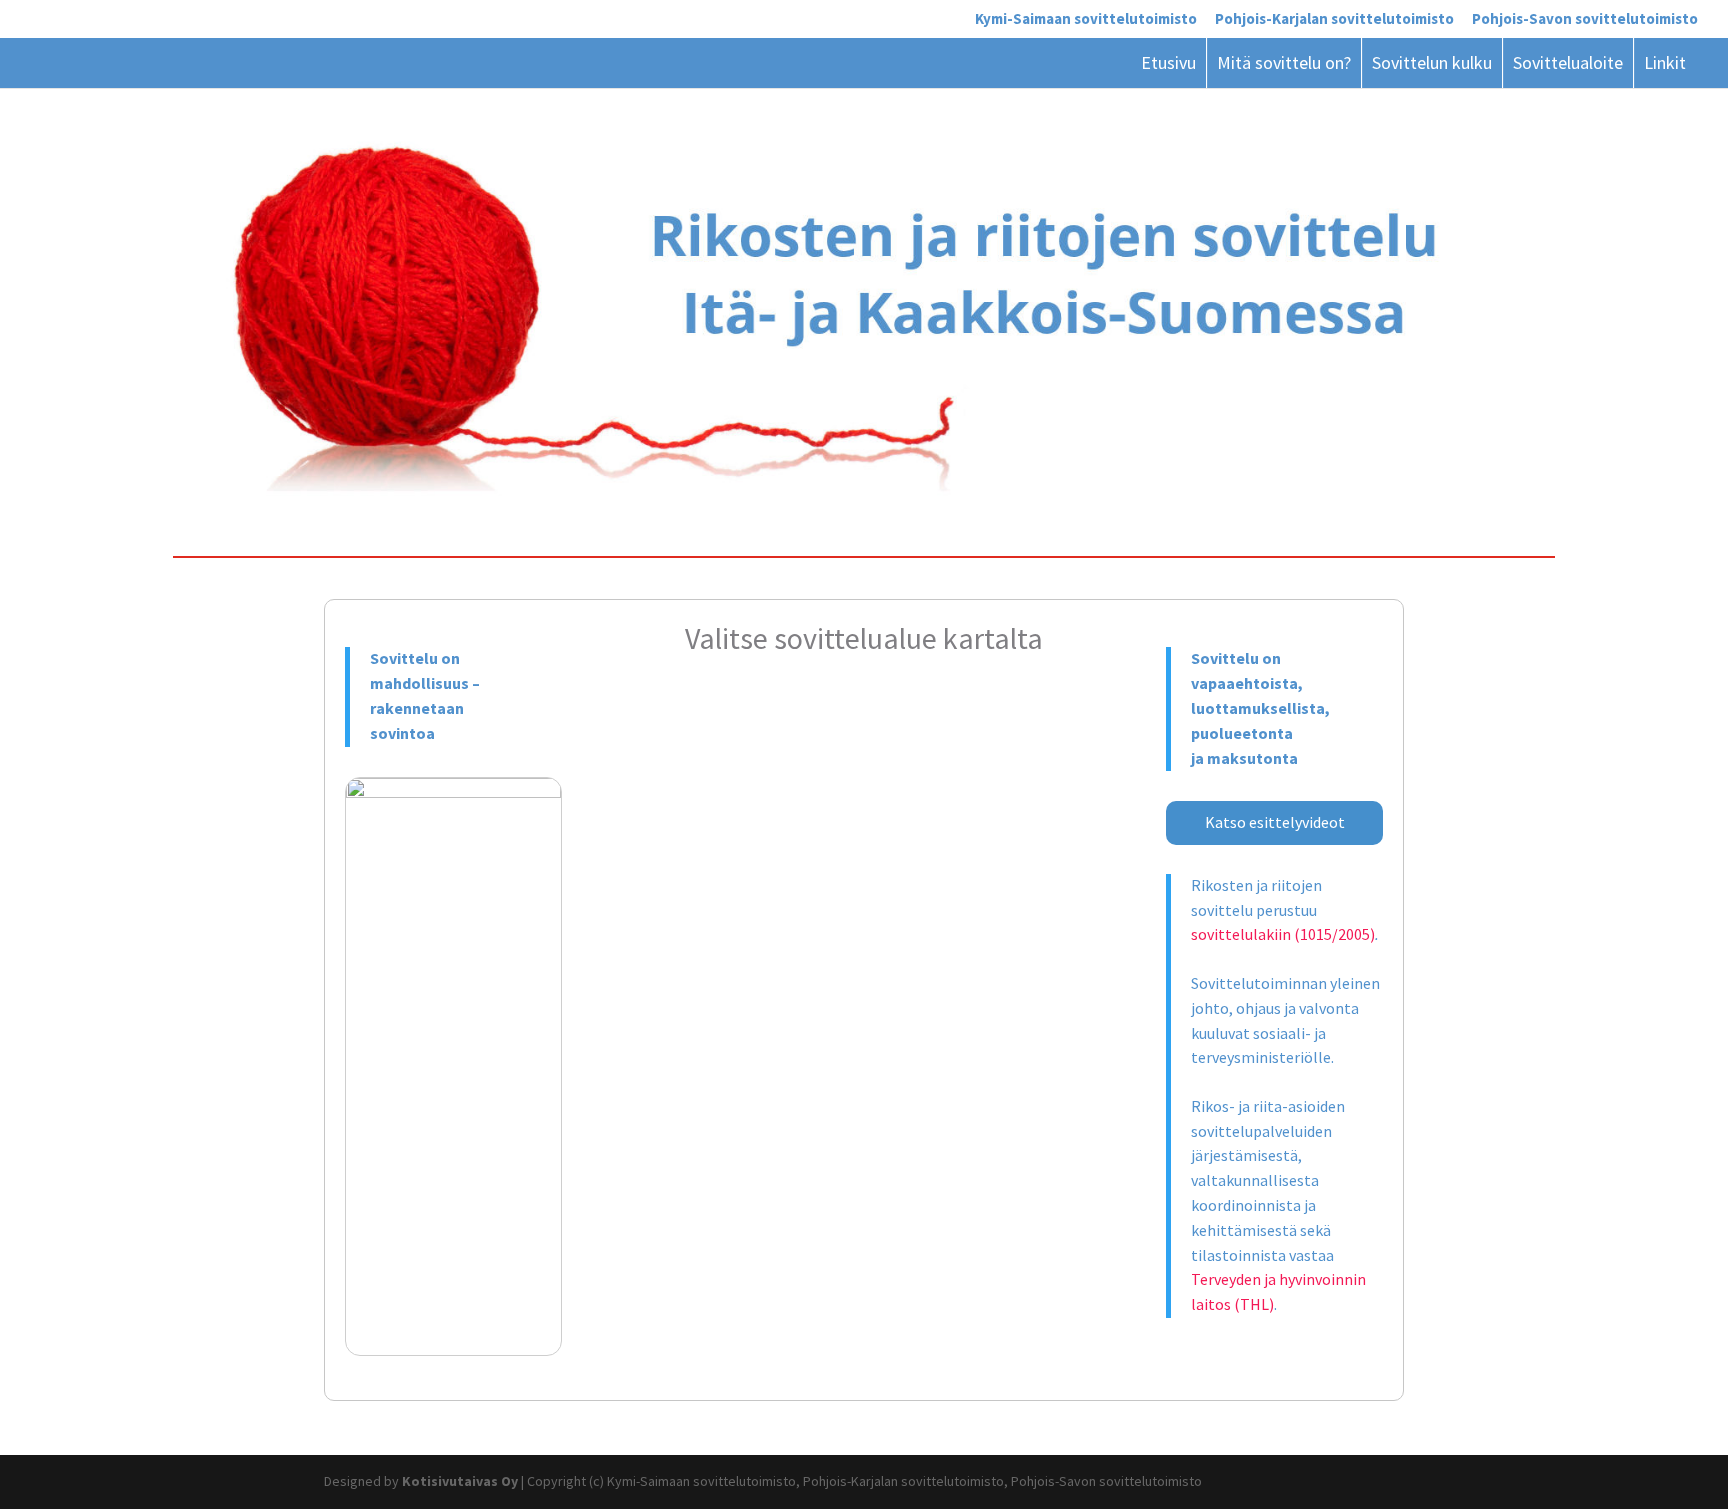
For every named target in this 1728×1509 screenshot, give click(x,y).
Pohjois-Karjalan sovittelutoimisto (1334, 19)
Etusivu (1168, 62)
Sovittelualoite (1568, 62)
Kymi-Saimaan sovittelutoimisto (1086, 19)
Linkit (1665, 62)
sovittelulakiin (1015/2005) (1283, 934)
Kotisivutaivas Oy (460, 1481)
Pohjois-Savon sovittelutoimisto (1585, 19)
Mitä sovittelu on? (1284, 62)
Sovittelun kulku (1432, 62)
